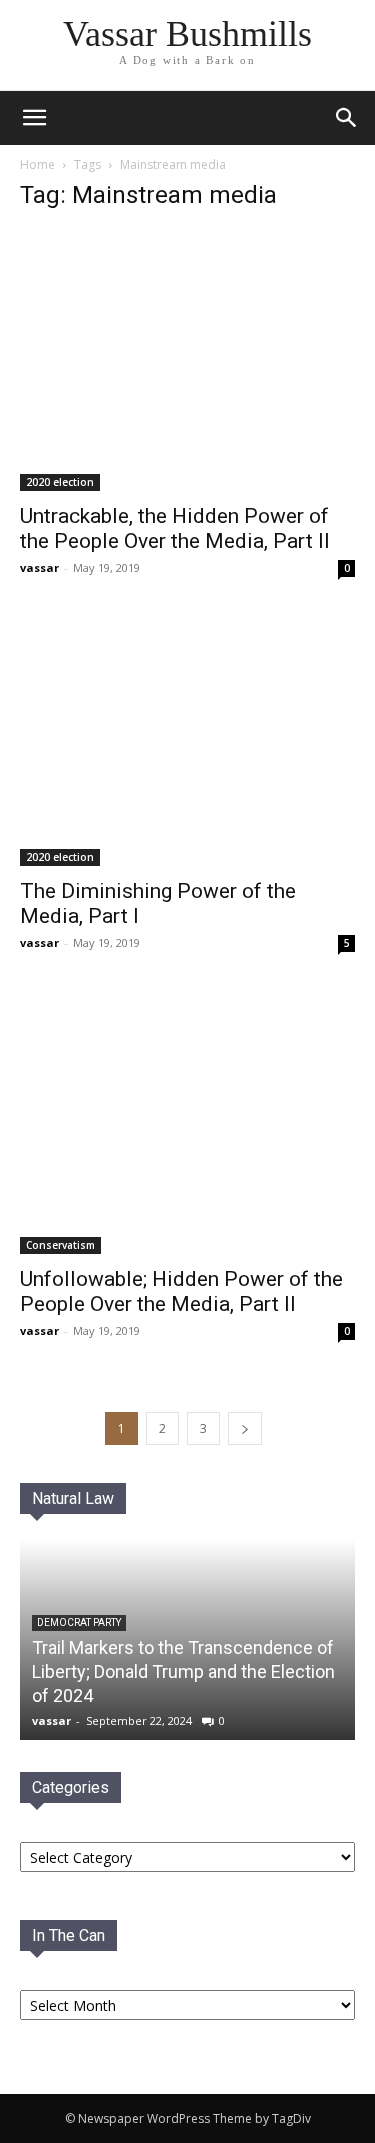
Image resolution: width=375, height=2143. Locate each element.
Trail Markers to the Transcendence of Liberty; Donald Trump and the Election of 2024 (183, 1671)
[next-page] (245, 1428)
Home (37, 164)
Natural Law (73, 1498)
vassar (39, 567)
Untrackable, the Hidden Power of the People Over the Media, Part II (175, 528)
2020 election (60, 482)
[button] (347, 118)
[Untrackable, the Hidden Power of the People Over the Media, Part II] (187, 360)
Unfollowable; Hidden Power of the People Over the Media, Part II (181, 1291)
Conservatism (60, 1245)
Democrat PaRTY (79, 1622)
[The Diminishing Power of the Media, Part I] (187, 742)
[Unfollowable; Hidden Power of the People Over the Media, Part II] (187, 1124)
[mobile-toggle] (34, 118)
